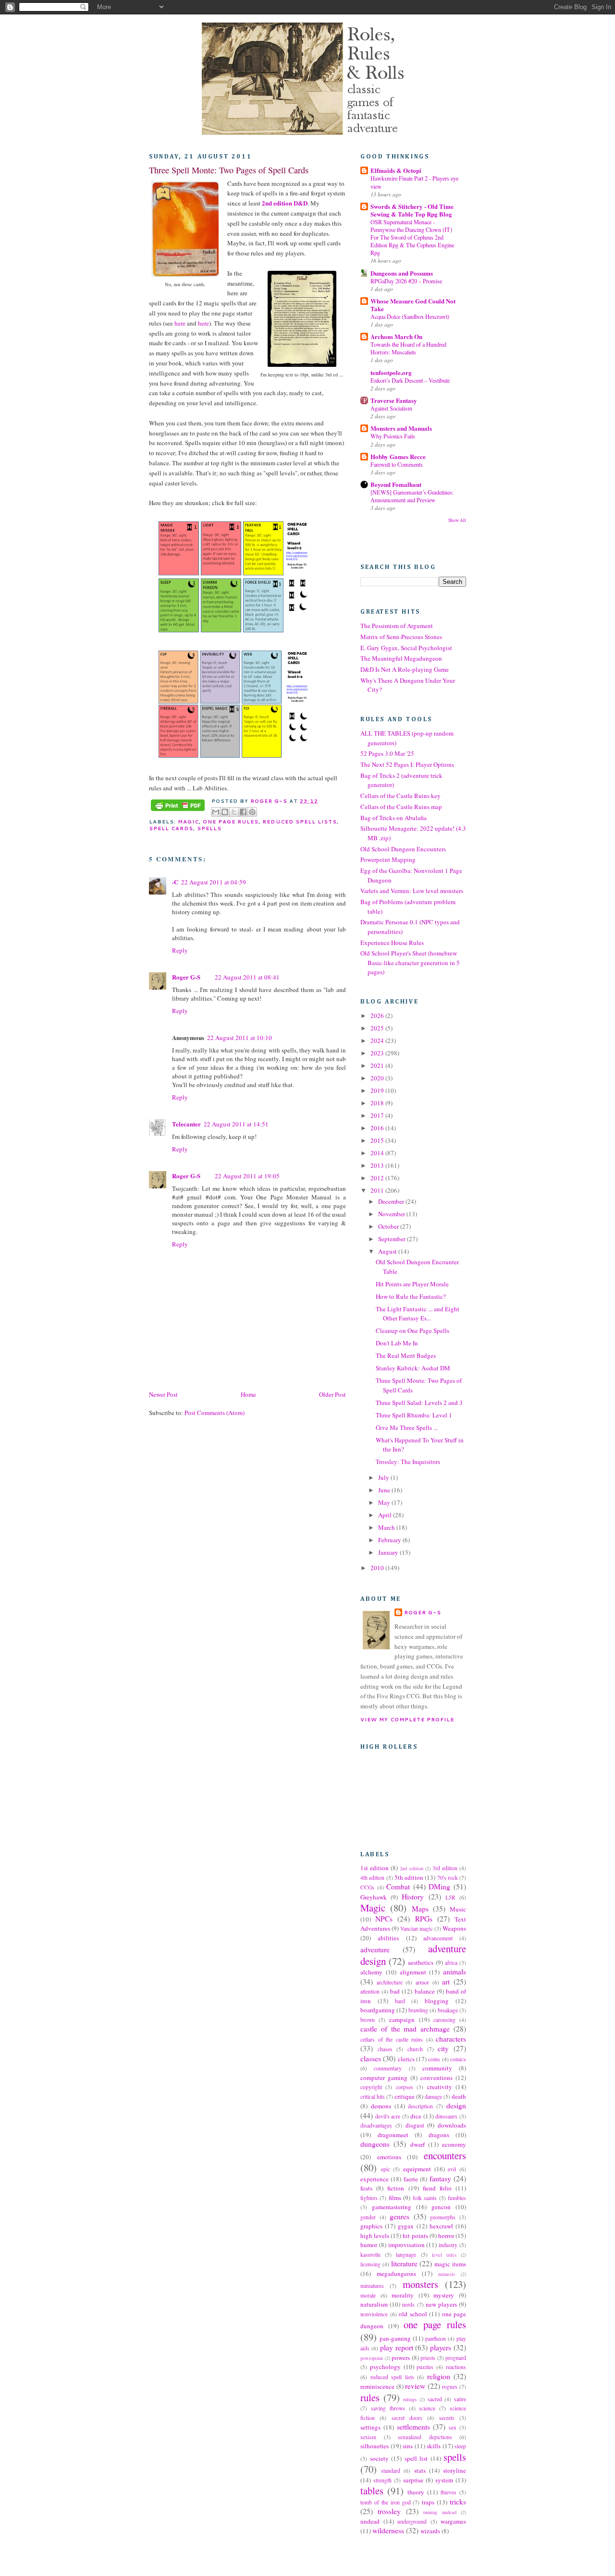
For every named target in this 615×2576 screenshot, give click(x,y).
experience (375, 2179)
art (446, 1982)
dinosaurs (446, 2116)
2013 (378, 1165)
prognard (456, 2358)
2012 (378, 1178)
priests (428, 2358)
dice (416, 2116)
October (389, 1226)
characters (451, 2039)
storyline (455, 2470)
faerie (411, 2179)
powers (401, 2358)
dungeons (375, 2144)
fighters (369, 2198)
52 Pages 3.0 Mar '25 (387, 753)
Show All (457, 520)
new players (441, 2304)
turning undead (440, 2512)
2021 (378, 1065)
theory (416, 2492)
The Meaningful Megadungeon (401, 658)
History (413, 1897)
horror (446, 2236)
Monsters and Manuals (401, 428)
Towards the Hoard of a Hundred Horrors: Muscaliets (408, 348)
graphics (371, 2226)
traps (428, 2502)
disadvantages (376, 2125)
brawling (418, 2010)
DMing (439, 1887)
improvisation (406, 2245)
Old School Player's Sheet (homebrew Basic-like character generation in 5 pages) (410, 962)
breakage (448, 2010)
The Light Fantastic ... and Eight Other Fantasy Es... (418, 1314)
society (379, 2458)
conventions (437, 2078)
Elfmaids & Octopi (396, 170)
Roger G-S (186, 977)
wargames (453, 2521)
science (427, 2408)
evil (452, 2169)
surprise (413, 2480)
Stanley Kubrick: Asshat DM (413, 1368)
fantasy (440, 2178)
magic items (450, 2264)
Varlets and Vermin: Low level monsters (412, 891)
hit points (415, 2236)
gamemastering (392, 2207)
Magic (188, 822)
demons (381, 2106)
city (443, 2048)
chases (385, 2049)
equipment (417, 2169)
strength (382, 2480)
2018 (378, 1103)
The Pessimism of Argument (397, 626)
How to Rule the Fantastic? (411, 1296)
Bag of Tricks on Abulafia (394, 818)
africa (451, 1963)
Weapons (454, 1928)
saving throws (388, 2408)
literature (404, 2263)
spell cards (171, 828)
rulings (410, 2399)
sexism (368, 2437)
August (388, 1251)
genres (400, 2216)
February (390, 1540)
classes (371, 2058)
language (406, 2255)
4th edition (372, 1878)
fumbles (457, 2198)
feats (366, 2188)
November (392, 1214)
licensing (370, 2264)
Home (248, 1394)
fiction (396, 2188)
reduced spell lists (299, 822)
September (393, 1239)
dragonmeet (393, 2135)
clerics (406, 2059)
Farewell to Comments (397, 464)
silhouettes (375, 2446)
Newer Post (163, 1394)
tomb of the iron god (386, 2502)
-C (175, 882)
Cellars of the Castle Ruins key (400, 796)
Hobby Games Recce (398, 456)
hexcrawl (441, 2226)
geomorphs (443, 2217)
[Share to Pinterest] (252, 812)
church (415, 2049)
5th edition (409, 1877)
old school (413, 2314)
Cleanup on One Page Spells (412, 1330)
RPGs (424, 1919)
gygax (406, 2226)
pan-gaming (395, 2338)
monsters (420, 2284)
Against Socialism (391, 408)
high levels (375, 2236)
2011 (378, 1190)
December (392, 1201)
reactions (456, 2367)
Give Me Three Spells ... (407, 1427)
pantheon (436, 2339)
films (395, 2198)
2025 (378, 1028)
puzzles (425, 2367)
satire (460, 2399)
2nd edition (411, 1868)
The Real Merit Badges (406, 1355)
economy (454, 2144)
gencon (441, 2207)
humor (369, 2245)
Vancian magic (417, 1929)
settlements (413, 2427)
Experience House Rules (392, 943)
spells (209, 828)
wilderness (388, 2530)
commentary (388, 2068)
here (180, 323)
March (387, 1527)
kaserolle (370, 2255)
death (459, 2096)
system (444, 2480)
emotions (389, 2157)
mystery (444, 2295)
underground (412, 2522)
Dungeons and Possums (402, 273)
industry (448, 2245)
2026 (378, 1016)
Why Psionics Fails (393, 436)
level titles (444, 2255)
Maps (420, 1909)
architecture (390, 1982)
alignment (413, 1972)
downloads (452, 2125)
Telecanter (186, 1124)
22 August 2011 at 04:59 (214, 882)
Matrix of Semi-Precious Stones (401, 637)
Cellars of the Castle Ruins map (401, 807)
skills (434, 2446)
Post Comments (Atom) (215, 1413)
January (389, 1552)
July (384, 1477)
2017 (378, 1115)
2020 (378, 1078)
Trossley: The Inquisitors (408, 1462)
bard (400, 2001)
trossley (389, 2511)
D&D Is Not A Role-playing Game (405, 669)
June (385, 1490)
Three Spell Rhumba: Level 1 (414, 1415)
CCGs (367, 1887)
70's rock (448, 1878)
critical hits (373, 2097)
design (456, 2105)
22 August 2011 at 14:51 (236, 1124)
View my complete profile (407, 1719)
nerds (408, 2304)
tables (372, 2491)
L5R (450, 1897)
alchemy (371, 1972)
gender (368, 2217)
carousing (444, 2020)
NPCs (384, 1919)
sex (453, 2427)
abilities (388, 1938)
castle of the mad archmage (405, 2029)
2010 (378, 1568)
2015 (378, 1140)
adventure (375, 1949)
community (437, 2068)
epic (386, 2169)
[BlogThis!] (225, 812)
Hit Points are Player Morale (412, 1284)
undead (370, 2521)
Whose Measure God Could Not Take (413, 305)
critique (405, 2096)
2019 (378, 1090)
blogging (437, 2001)
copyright (371, 2087)
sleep (460, 2446)
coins (434, 2059)
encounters (445, 2155)
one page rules (231, 822)
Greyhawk (374, 1897)
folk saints (425, 2198)
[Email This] (216, 812)
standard (391, 2471)
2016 (378, 1128)
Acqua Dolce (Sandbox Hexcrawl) (410, 316)
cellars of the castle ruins (392, 2039)
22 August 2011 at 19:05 (247, 1176)
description (420, 2106)
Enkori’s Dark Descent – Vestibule (410, 380)
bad (395, 1991)
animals (455, 1971)
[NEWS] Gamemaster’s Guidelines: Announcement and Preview (412, 496)
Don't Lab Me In (397, 1343)
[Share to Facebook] (243, 812)
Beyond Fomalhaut (396, 484)
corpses (405, 2087)
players (441, 2347)
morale (368, 2295)
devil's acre (388, 2116)
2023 (378, 1053)
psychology (385, 2367)
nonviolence (374, 2314)
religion (439, 2376)
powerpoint (372, 2358)
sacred (435, 2399)
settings (370, 2427)
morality (403, 2295)
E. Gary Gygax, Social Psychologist (406, 648)
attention (370, 1991)
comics (458, 2059)
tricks (458, 2502)
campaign (402, 2020)
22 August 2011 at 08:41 (247, 977)
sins (408, 2446)
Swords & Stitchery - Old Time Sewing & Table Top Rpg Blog (412, 210)
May (385, 1502)
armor (422, 1982)
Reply (180, 950)
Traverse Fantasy (394, 400)
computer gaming (384, 2078)
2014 (378, 1153)
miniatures (372, 2286)
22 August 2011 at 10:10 (240, 1038)
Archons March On (396, 336)
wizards (430, 2531)
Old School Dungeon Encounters (403, 849)
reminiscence (377, 2386)
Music (458, 1909)
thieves (449, 2492)
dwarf (418, 2144)
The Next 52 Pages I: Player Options (407, 764)
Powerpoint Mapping (388, 859)
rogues (450, 2387)
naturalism (374, 2304)
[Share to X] (234, 812)
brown (368, 2020)
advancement (438, 1938)
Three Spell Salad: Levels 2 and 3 (419, 1403)
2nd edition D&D (285, 203)
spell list (416, 2458)
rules (370, 2397)
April (386, 1515)
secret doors (407, 2418)
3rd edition (445, 1868)
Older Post (332, 1394)
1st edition (375, 1868)
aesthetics (421, 1962)
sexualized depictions (425, 2437)
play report (397, 2347)
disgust (415, 2125)
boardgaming (378, 2010)
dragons (439, 2135)
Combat (398, 1887)
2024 (378, 1040)
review (415, 2386)
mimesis (447, 2274)
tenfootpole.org (391, 372)
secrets (447, 2418)
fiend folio (437, 2188)
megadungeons (396, 2274)
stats (420, 2470)
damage (433, 2097)
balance (425, 1991)
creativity (440, 2087)
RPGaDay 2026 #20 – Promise (406, 281)
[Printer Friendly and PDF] (178, 806)
